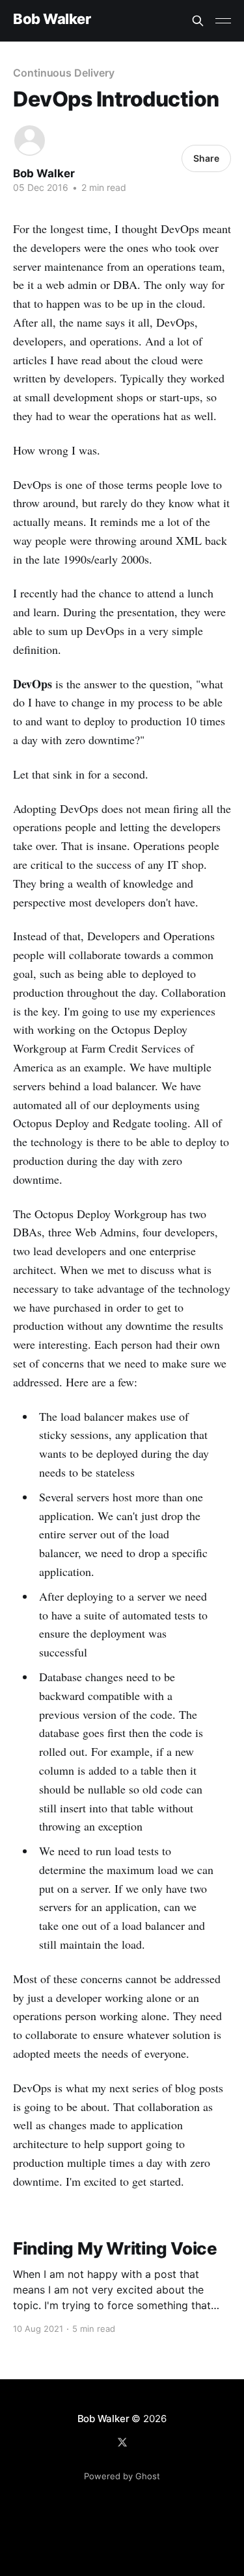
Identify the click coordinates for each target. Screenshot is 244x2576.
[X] (122, 2442)
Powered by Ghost (122, 2476)
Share (206, 158)
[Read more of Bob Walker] (30, 141)
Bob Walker (52, 19)
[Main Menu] (223, 21)
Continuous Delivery (63, 73)
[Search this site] (198, 21)
